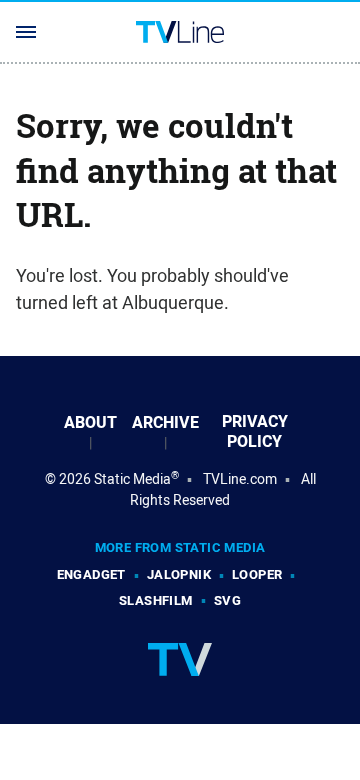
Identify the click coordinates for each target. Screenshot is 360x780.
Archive (165, 422)
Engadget (91, 574)
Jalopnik (179, 574)
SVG (227, 600)
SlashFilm (156, 600)
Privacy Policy (255, 432)
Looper (257, 574)
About (90, 422)
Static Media (132, 479)
